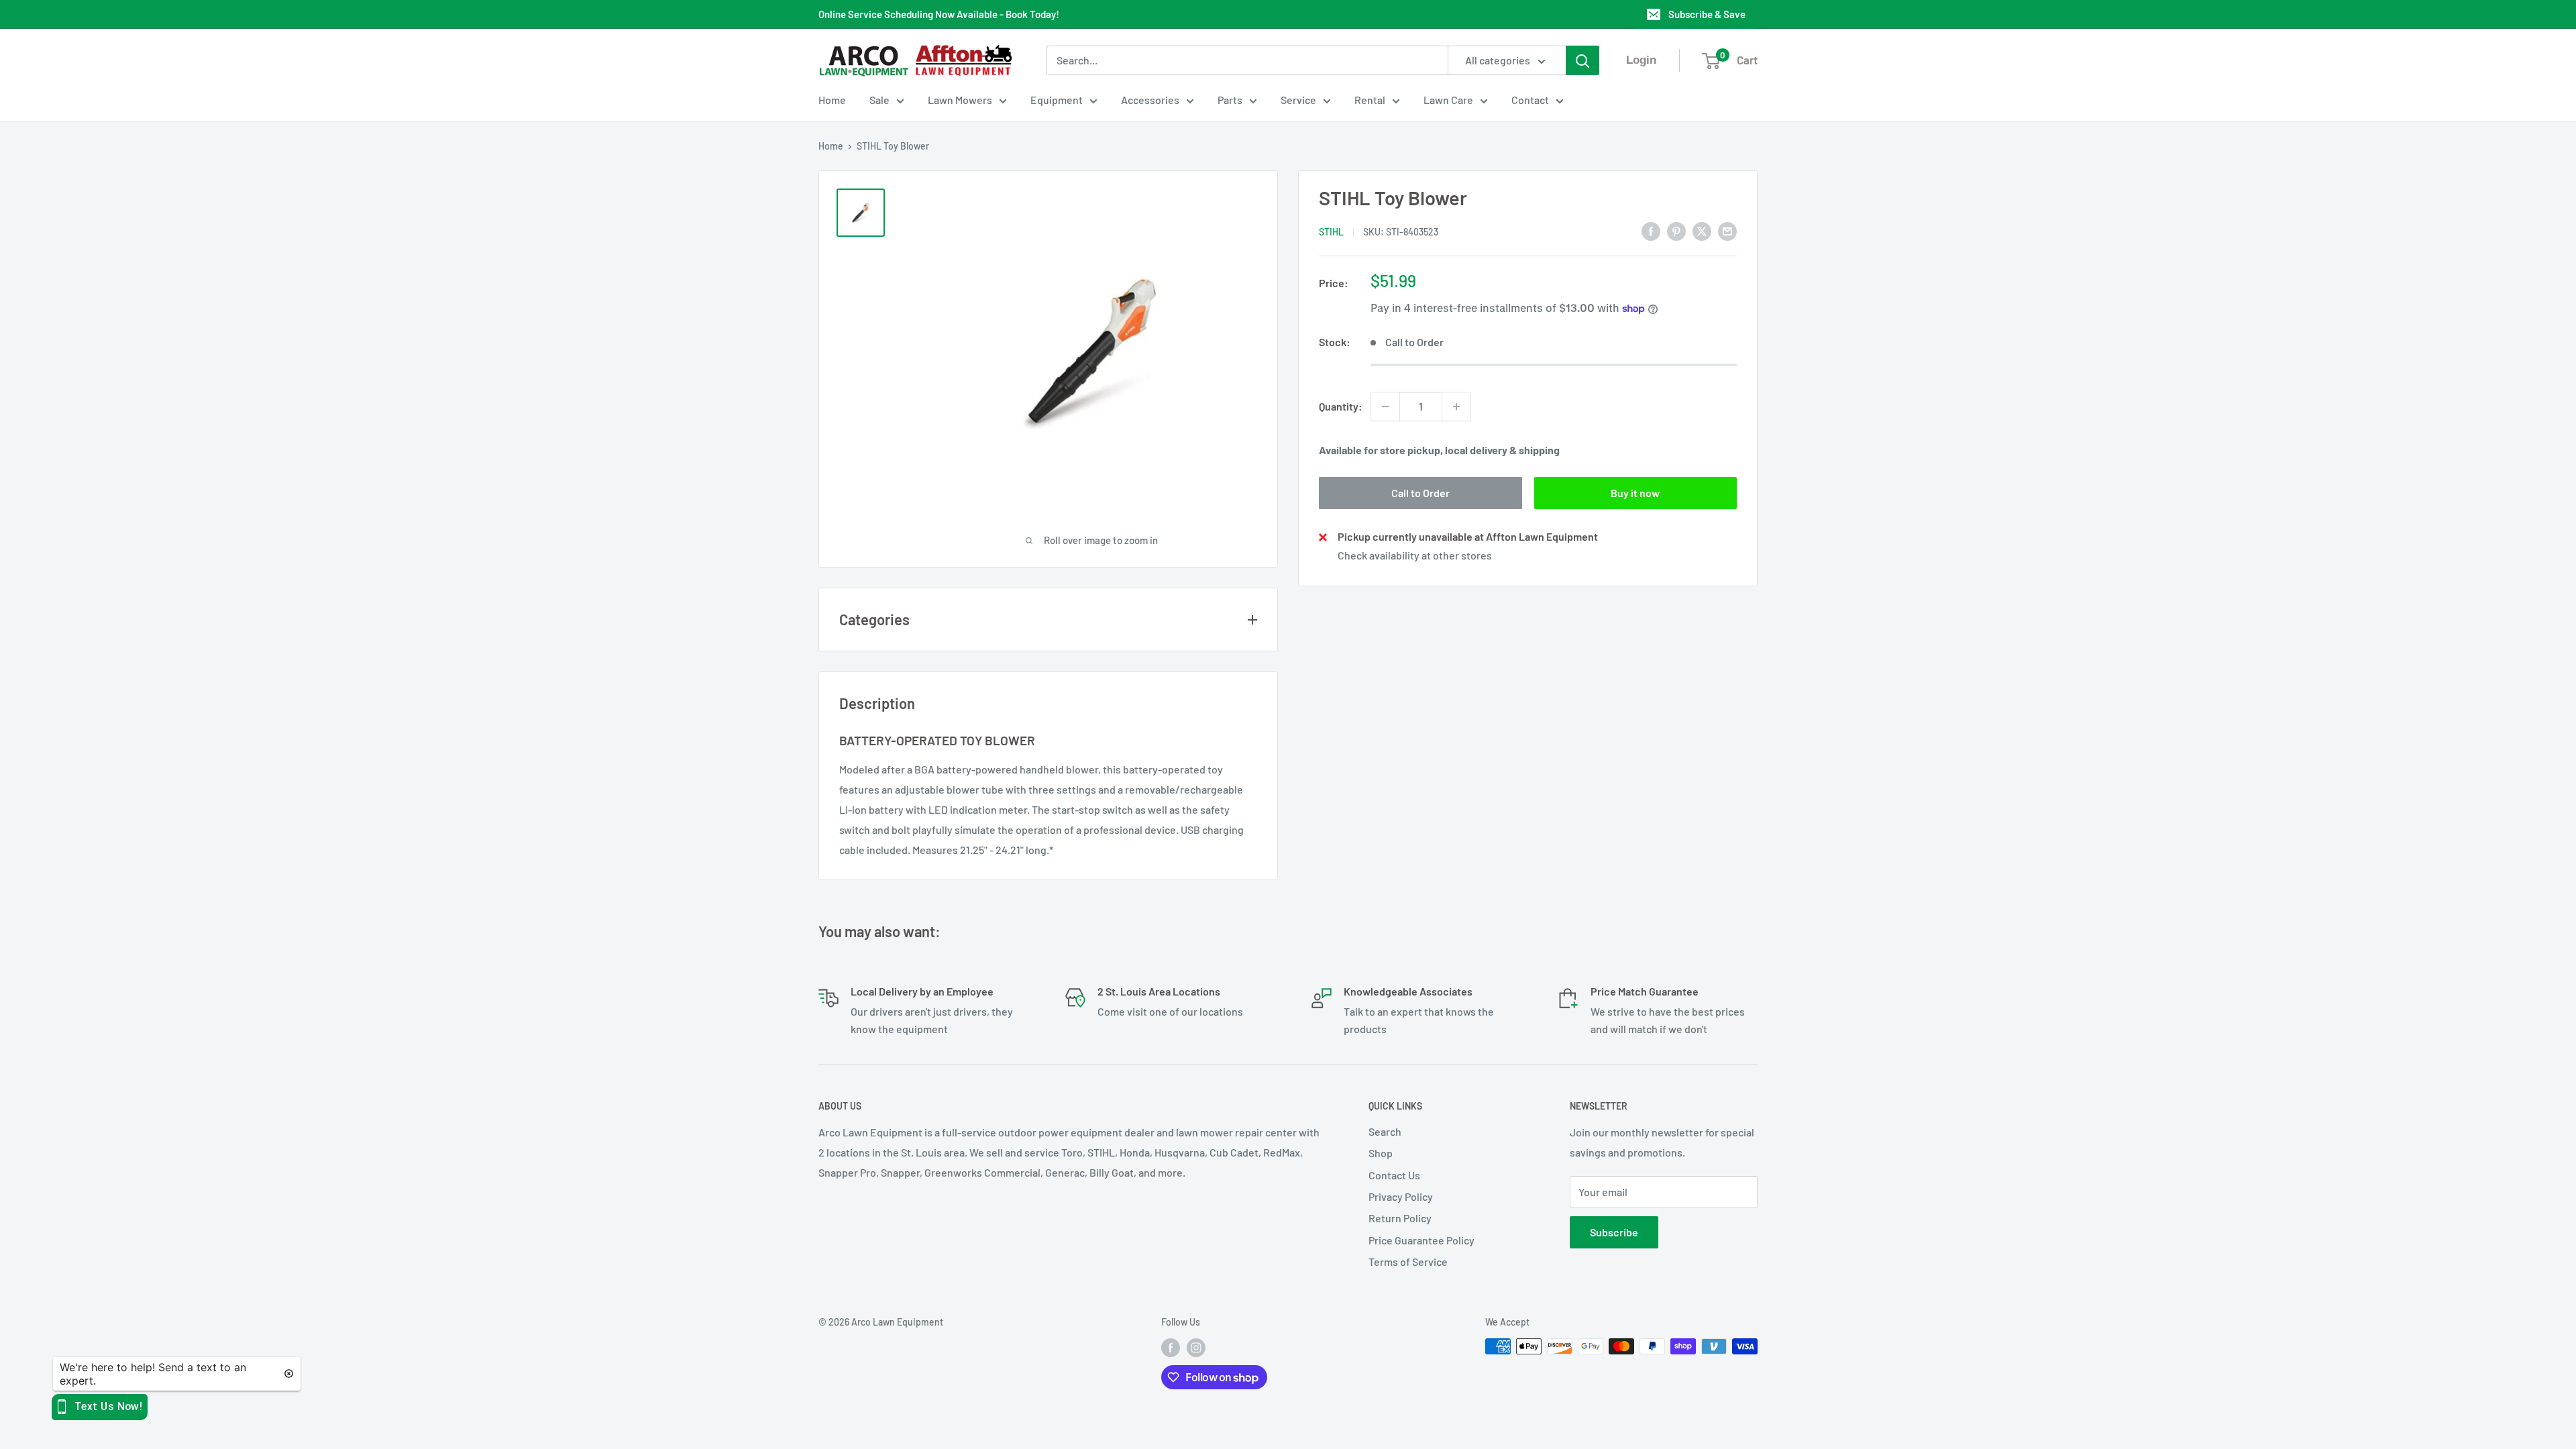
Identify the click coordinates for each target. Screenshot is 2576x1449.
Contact (1530, 100)
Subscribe (1614, 1232)
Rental (1370, 100)
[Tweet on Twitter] (1702, 230)
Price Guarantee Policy (1421, 1240)
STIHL (1331, 232)
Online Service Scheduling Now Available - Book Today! (939, 14)
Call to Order (1420, 493)
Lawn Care (1448, 100)
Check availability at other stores (1415, 555)
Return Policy (1400, 1218)
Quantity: (1341, 406)
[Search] (1582, 60)
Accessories (1150, 100)
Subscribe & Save (1707, 14)
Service (1298, 100)
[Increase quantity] (1456, 407)
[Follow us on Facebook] (1171, 1348)
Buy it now (1635, 493)
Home (832, 100)
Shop (1381, 1153)
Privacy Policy (1401, 1196)
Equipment (1057, 100)
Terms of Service (1408, 1262)
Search (1385, 1131)
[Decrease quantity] (1385, 407)
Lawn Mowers (960, 100)
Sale (879, 100)
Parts (1230, 100)
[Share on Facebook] (1651, 230)
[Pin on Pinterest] (1676, 230)
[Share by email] (1727, 230)
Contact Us (1394, 1175)
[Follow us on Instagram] (1196, 1348)
